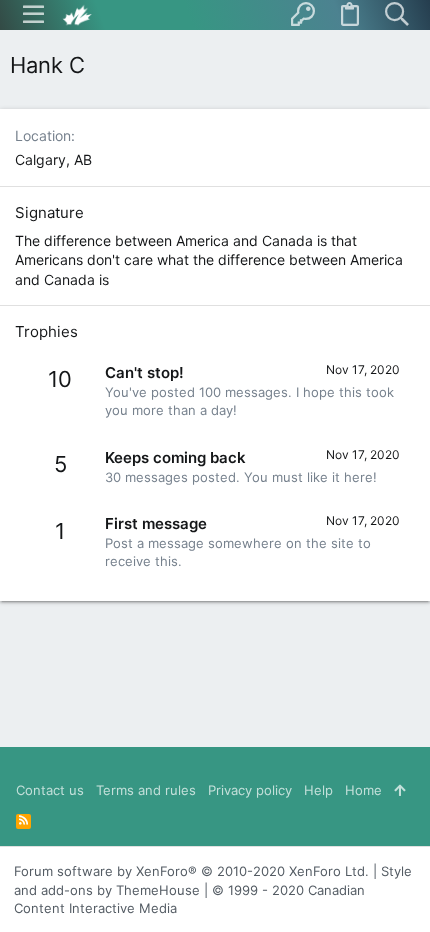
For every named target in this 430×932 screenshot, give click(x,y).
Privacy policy (250, 790)
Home (363, 790)
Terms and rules (146, 790)
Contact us (50, 790)
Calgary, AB (53, 159)
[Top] (399, 790)
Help (318, 790)
